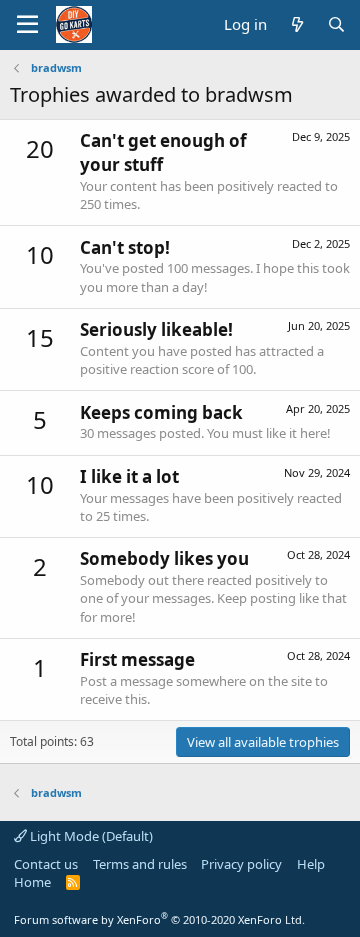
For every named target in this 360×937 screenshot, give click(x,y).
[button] (27, 25)
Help (311, 864)
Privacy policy (241, 864)
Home (32, 882)
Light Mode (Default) (90, 836)
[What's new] (296, 24)
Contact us (46, 864)
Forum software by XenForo (159, 919)
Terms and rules (140, 864)
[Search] (336, 24)
